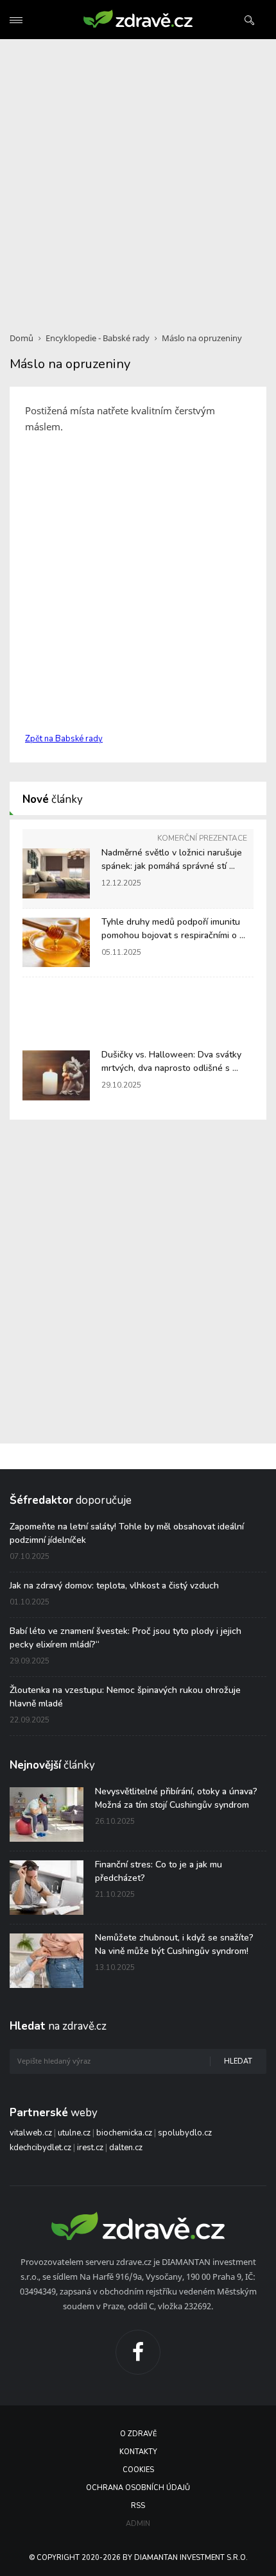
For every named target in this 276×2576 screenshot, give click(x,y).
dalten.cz (126, 2148)
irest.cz (90, 2148)
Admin (138, 2524)
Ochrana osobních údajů (138, 2488)
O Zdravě (138, 2434)
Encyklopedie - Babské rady (98, 338)
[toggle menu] (16, 20)
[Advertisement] (138, 178)
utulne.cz (74, 2133)
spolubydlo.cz (185, 2133)
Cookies (138, 2470)
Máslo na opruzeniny (202, 338)
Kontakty (138, 2452)
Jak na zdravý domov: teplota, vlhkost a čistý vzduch (114, 1586)
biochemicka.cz (124, 2133)
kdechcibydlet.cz (40, 2148)
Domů (22, 338)
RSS (138, 2506)
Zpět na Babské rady (64, 739)
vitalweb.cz (31, 2133)
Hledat (238, 2061)
